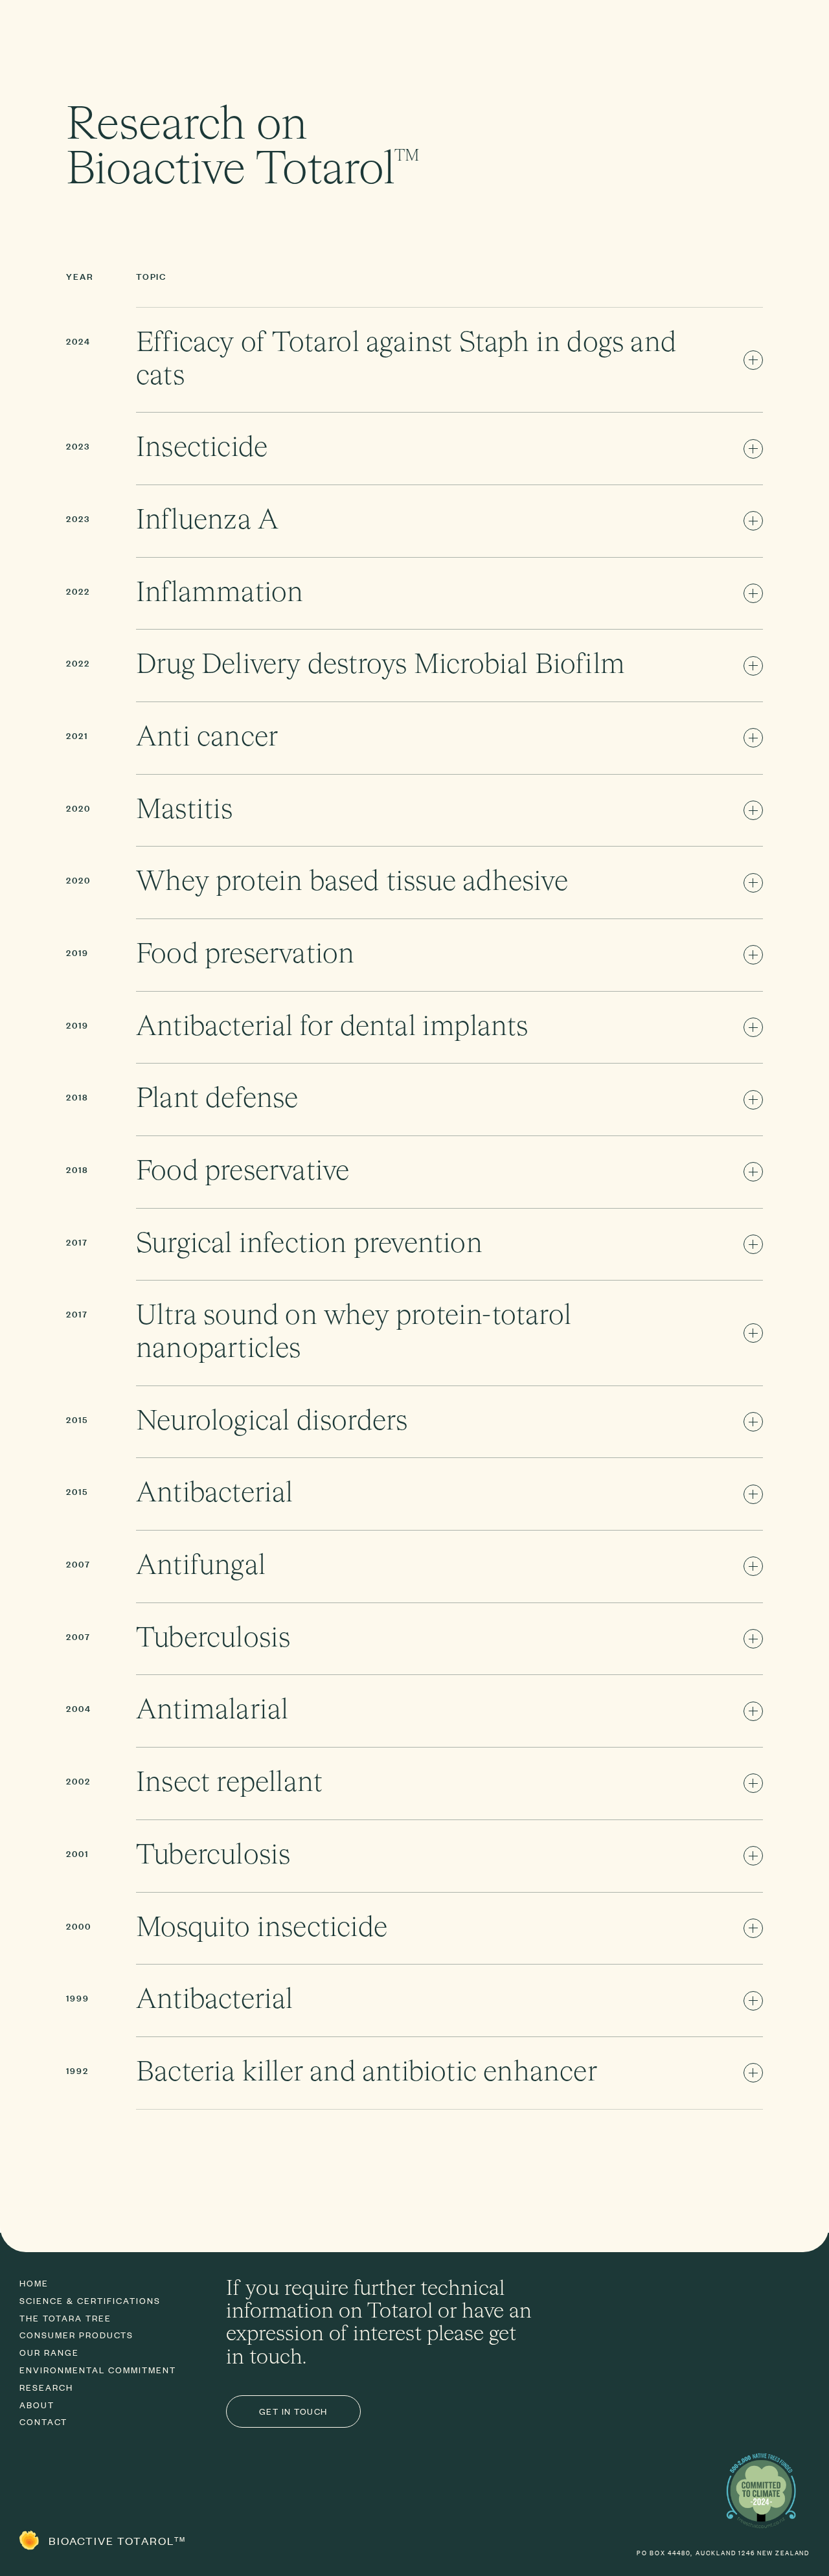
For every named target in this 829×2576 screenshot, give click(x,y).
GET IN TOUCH (293, 2411)
